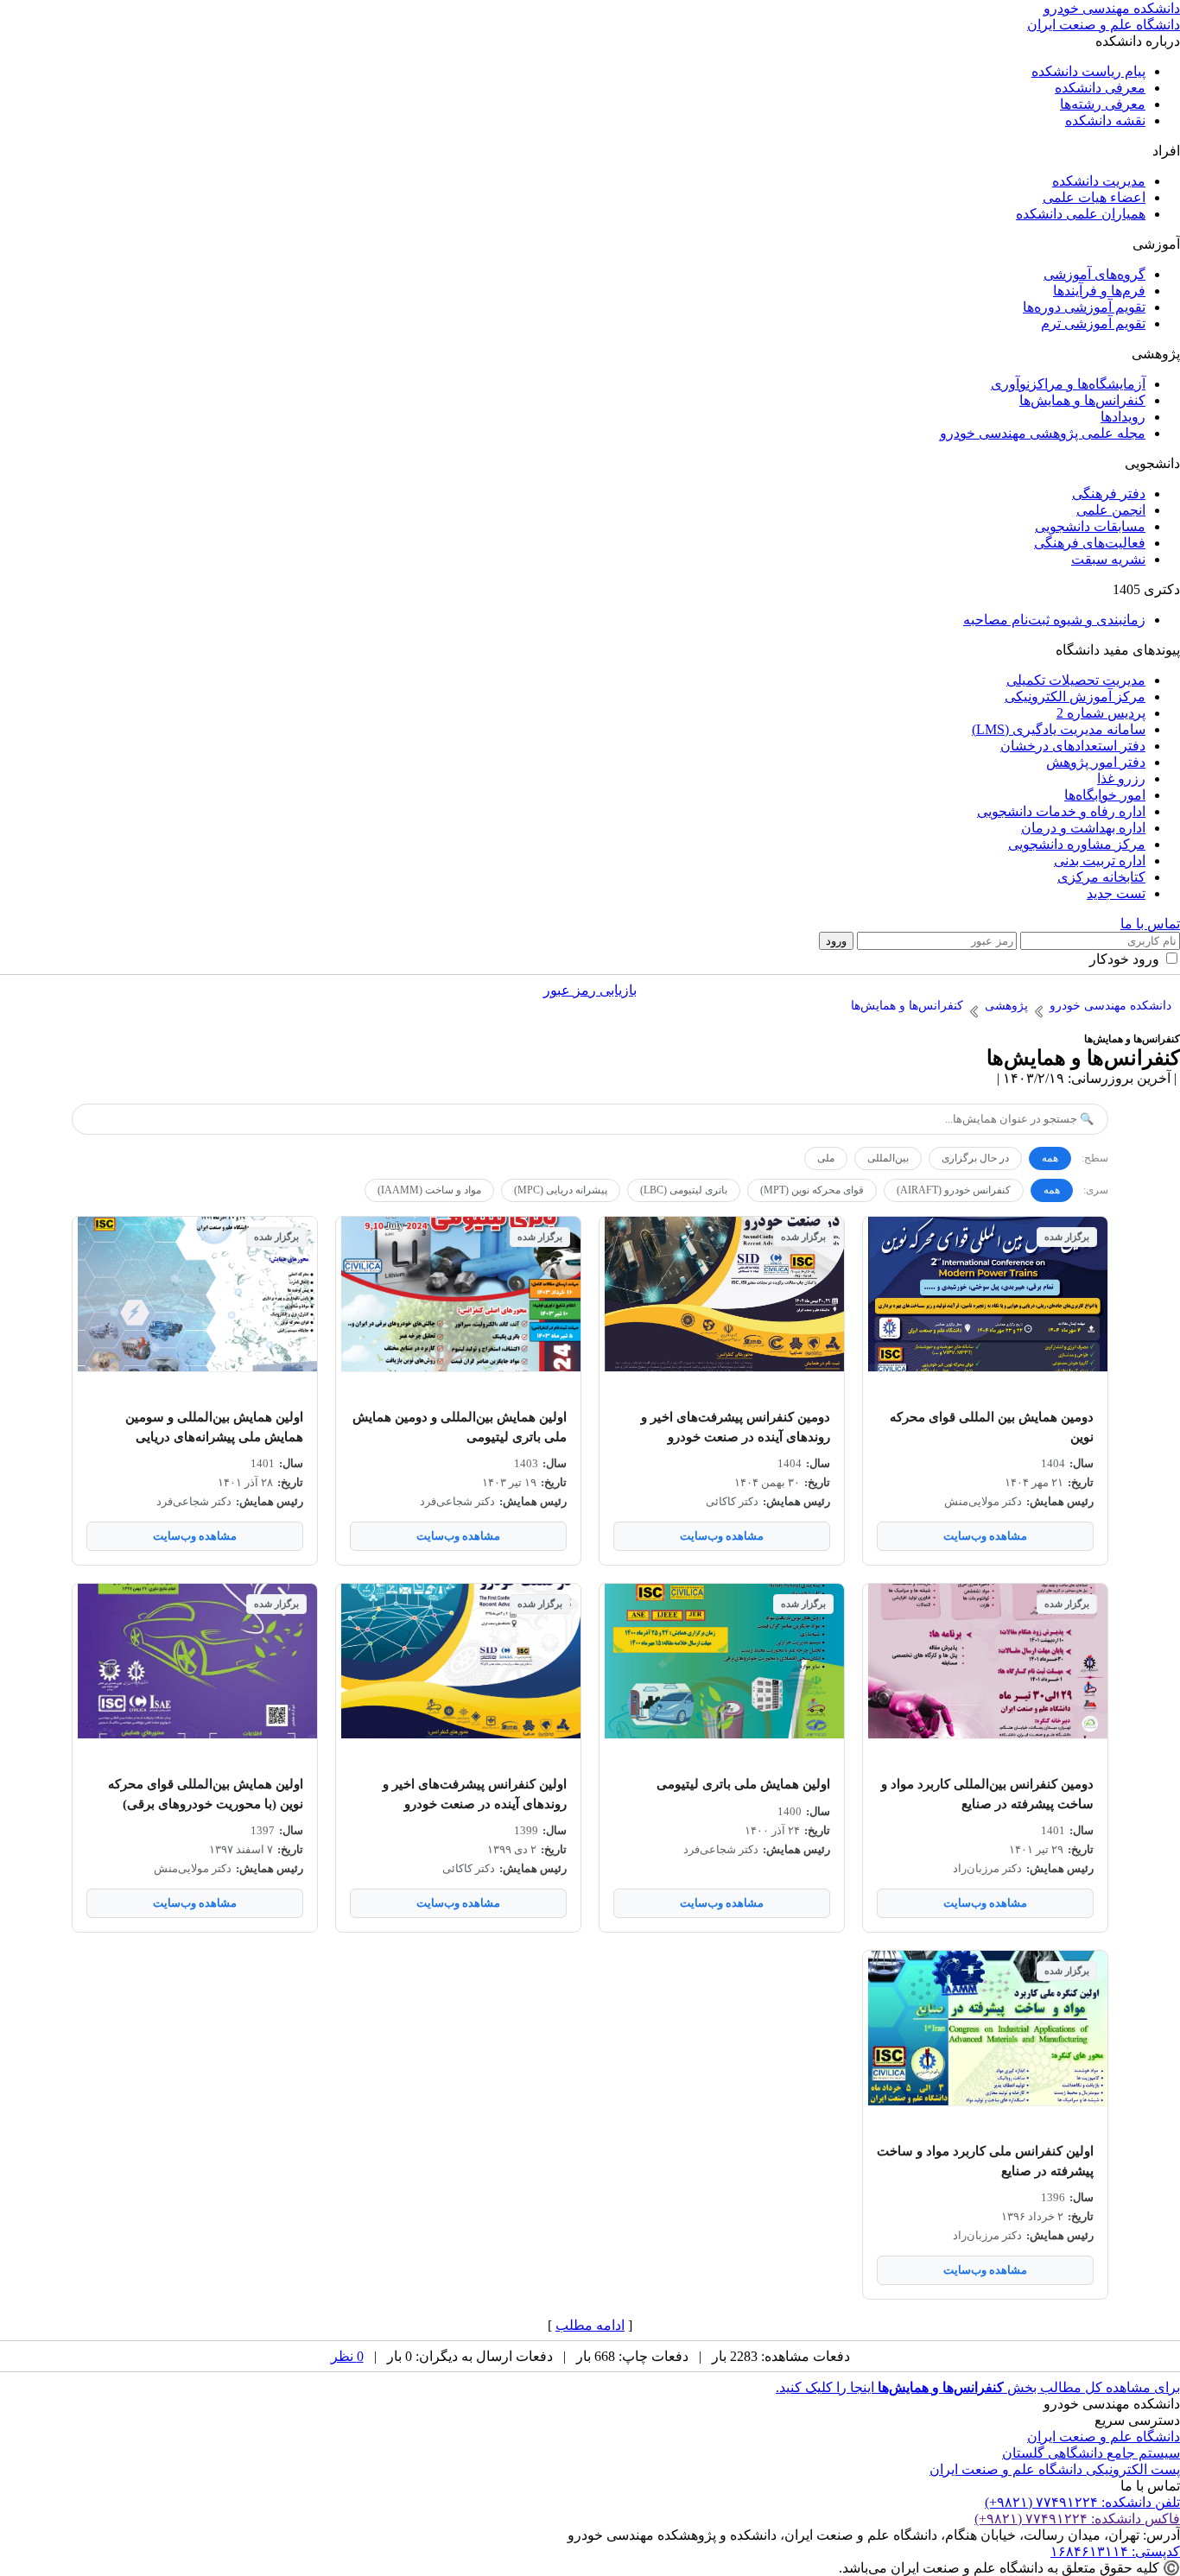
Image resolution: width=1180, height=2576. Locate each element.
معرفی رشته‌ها (1103, 104)
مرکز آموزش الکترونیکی (1075, 696)
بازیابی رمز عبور (590, 990)
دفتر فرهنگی (1109, 494)
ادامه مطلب (590, 2325)
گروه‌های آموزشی (1094, 274)
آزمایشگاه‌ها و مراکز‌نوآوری (1068, 384)
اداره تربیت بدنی (1100, 861)
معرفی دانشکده (1100, 88)
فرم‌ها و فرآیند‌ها (1099, 291)
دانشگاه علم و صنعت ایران (1104, 2437)
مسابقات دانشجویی (1090, 526)
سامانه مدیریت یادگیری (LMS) (1059, 729)
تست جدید (1116, 893)
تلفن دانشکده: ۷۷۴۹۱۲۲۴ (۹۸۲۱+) (1082, 2502)
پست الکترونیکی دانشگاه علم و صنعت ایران (1055, 2469)
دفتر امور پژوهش (1096, 762)
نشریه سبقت (1108, 559)
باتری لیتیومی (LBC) (684, 1190)
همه (1050, 1158)
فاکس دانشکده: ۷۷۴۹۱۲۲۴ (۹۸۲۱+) (1077, 2519)
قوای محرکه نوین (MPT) (812, 1190)
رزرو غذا (1121, 778)
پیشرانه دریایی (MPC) (561, 1190)
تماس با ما (1150, 924)
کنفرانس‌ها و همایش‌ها (1082, 400)
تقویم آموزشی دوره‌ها (1084, 307)
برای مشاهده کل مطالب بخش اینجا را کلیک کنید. (978, 2387)
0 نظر (347, 2356)
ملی (826, 1158)
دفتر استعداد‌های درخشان (1073, 746)
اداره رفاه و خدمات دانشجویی (1061, 811)
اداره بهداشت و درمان (1083, 828)
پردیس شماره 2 (1101, 713)
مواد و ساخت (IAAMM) (429, 1190)
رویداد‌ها (1123, 417)
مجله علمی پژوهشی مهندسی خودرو (1043, 433)
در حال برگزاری (975, 1158)
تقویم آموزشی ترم (1093, 323)
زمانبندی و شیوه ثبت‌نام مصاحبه (1054, 620)
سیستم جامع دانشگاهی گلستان (1091, 2453)
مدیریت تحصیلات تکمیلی (1076, 680)
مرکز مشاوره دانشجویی (1077, 844)
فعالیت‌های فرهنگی (1090, 543)
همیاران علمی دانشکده (1081, 214)
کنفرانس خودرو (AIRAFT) (954, 1190)
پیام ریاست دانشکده (1088, 71)
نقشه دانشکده (1105, 120)
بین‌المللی (888, 1158)
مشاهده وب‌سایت (985, 1536)
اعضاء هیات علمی (1094, 197)
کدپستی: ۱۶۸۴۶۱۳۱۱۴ (1115, 2551)
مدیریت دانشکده (1099, 181)
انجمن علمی (1111, 510)
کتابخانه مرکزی (1101, 877)
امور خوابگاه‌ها (1105, 795)
